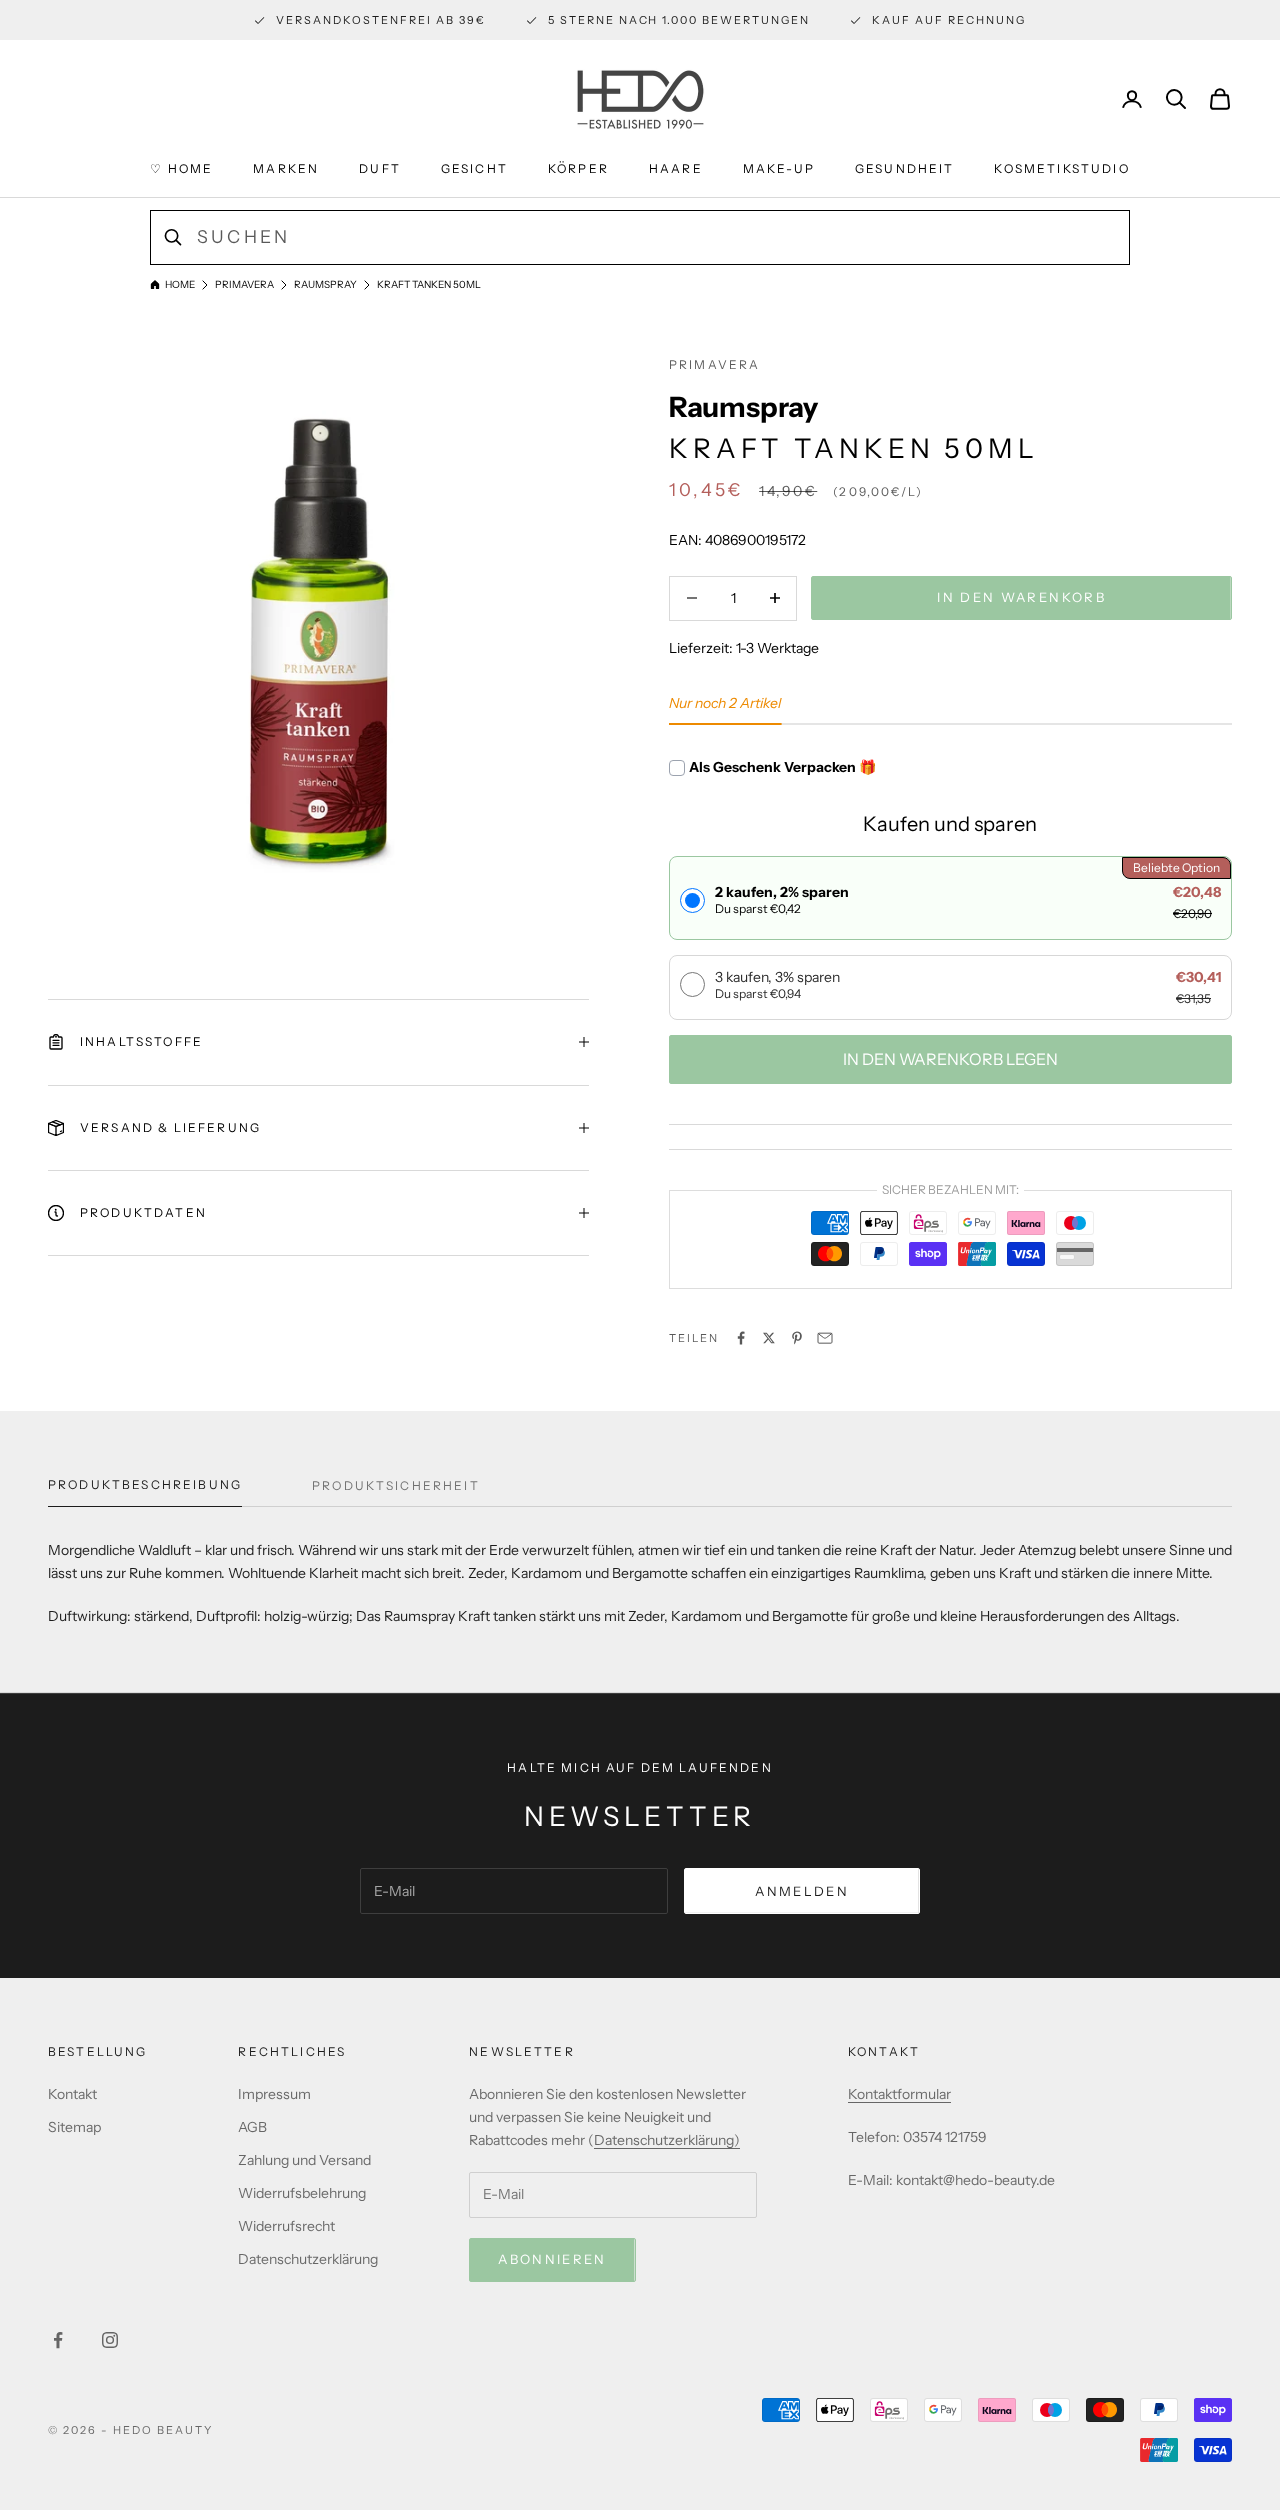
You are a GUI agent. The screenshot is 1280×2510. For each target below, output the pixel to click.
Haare (676, 168)
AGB (252, 2127)
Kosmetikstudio (1061, 168)
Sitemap (74, 2127)
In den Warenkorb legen (950, 1059)
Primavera (244, 284)
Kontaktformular (899, 2094)
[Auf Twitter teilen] (769, 1338)
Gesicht (474, 168)
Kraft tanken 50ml (429, 284)
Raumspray (325, 284)
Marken (286, 168)
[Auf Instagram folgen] (110, 2340)
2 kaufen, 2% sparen (782, 899)
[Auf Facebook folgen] (58, 2340)
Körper (578, 168)
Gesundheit (905, 168)
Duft (380, 168)
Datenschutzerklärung (308, 2259)
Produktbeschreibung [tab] (145, 1484)
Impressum (274, 2094)
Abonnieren (552, 2259)
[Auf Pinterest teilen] (797, 1338)
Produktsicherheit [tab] (396, 1485)
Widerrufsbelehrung (302, 2193)
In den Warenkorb (1021, 597)
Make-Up (779, 168)
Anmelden (802, 1891)
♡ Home (181, 168)
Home (180, 284)
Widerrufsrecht (286, 2226)
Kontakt (72, 2094)
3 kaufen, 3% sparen (777, 984)
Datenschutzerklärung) (667, 2140)
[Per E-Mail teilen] (825, 1338)
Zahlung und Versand (304, 2160)
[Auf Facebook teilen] (741, 1338)
